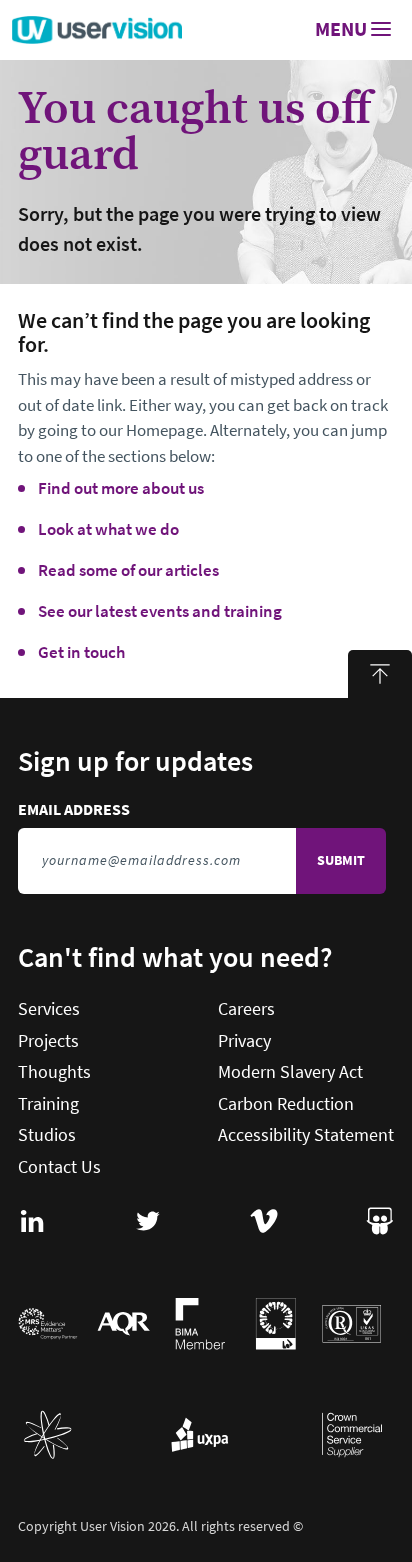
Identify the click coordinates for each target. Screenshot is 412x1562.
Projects (48, 1041)
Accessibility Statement (306, 1135)
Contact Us (59, 1167)
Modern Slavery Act (290, 1072)
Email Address (165, 809)
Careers (246, 1009)
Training (48, 1104)
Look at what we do (108, 529)
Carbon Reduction (286, 1104)
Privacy (244, 1041)
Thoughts (54, 1072)
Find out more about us (121, 488)
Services (49, 1009)
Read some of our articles (128, 570)
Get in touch (81, 652)
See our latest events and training (160, 611)
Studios (47, 1135)
